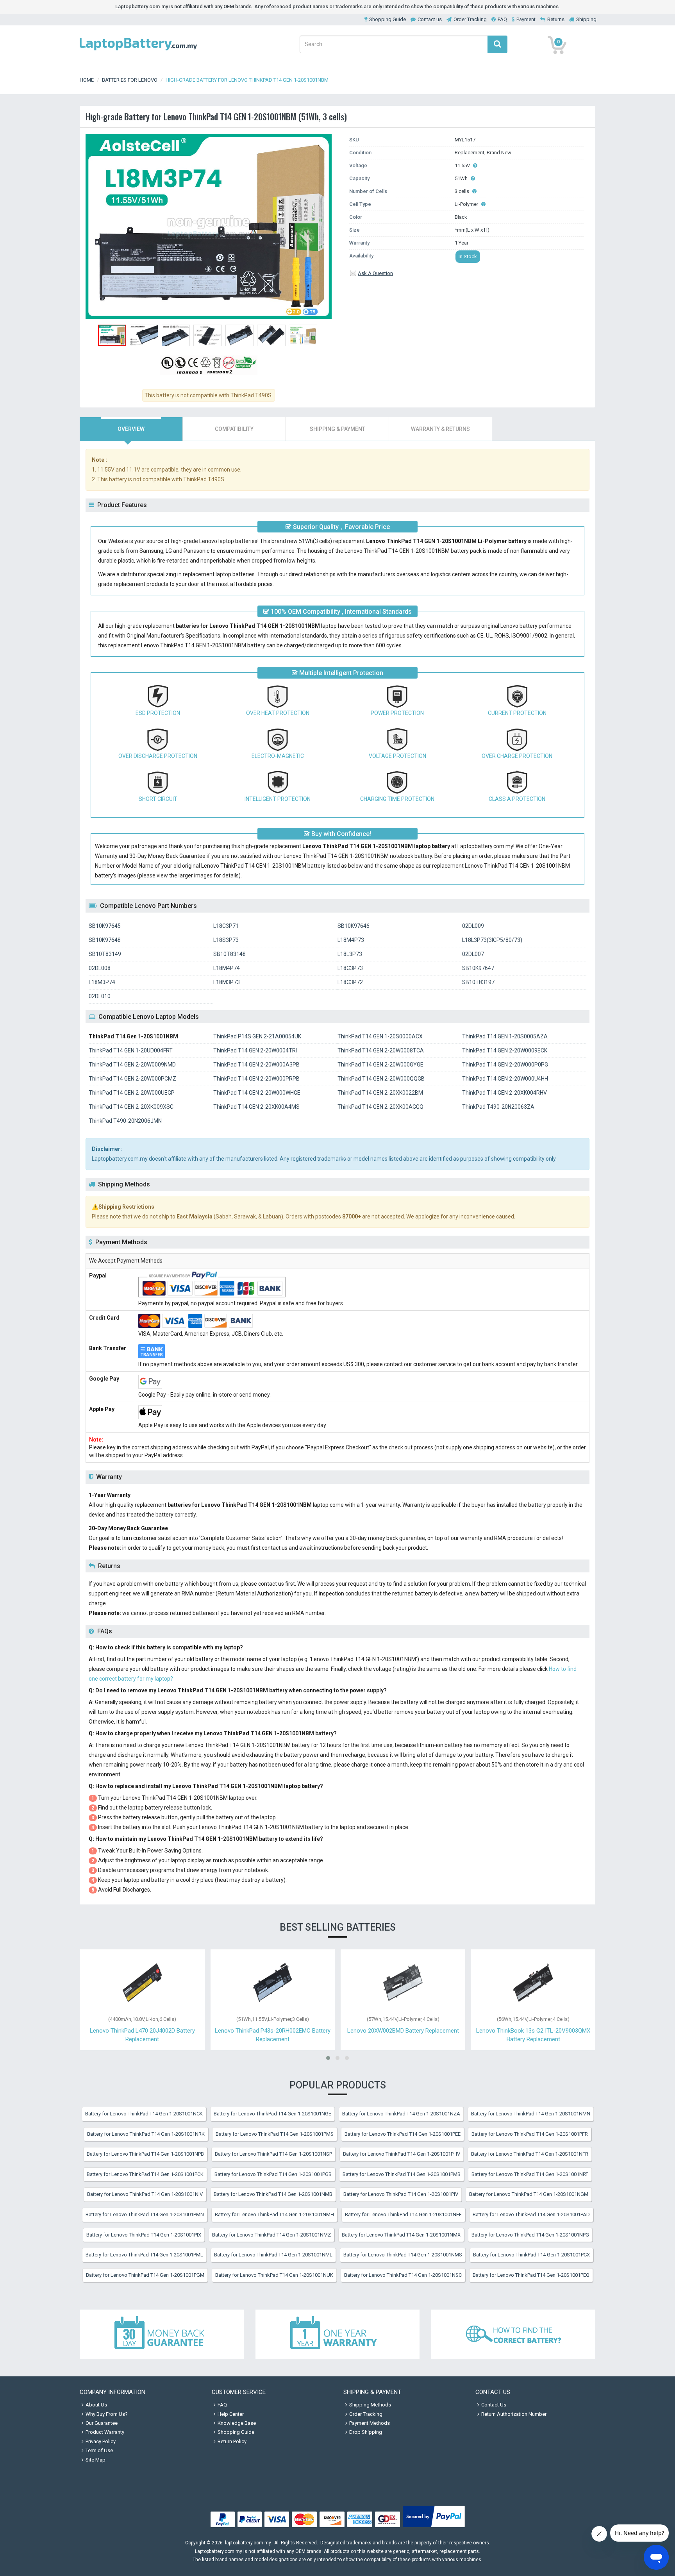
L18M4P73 (351, 940)
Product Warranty (105, 2432)
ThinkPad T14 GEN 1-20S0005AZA (505, 1036)
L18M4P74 (227, 968)
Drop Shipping (366, 2432)
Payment (526, 19)
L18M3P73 (227, 982)
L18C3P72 (350, 982)
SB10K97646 (354, 926)
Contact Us (494, 2405)
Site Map (96, 2460)
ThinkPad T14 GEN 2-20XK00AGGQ (380, 1107)
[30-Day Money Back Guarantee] (162, 2334)
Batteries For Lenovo (130, 80)
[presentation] (131, 429)
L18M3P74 (102, 982)
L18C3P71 (226, 926)
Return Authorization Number (514, 2414)
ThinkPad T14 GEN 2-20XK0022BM (380, 1093)
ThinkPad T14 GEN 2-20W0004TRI (255, 1050)
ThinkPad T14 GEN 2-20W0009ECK (505, 1050)
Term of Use (99, 2450)
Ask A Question (375, 273)
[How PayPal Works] (434, 2527)
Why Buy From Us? (107, 2414)
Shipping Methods (370, 2405)
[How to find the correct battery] (513, 2334)
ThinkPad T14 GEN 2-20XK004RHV (504, 1093)
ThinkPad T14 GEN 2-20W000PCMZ (132, 1079)
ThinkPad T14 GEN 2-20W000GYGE (380, 1065)
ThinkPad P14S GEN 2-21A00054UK (257, 1036)
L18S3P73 (226, 940)
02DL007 (473, 954)
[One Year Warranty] (337, 2334)
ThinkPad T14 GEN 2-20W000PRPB (256, 1079)
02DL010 (100, 996)
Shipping (586, 19)
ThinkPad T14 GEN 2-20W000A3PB (256, 1065)
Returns (556, 19)
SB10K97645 (105, 926)
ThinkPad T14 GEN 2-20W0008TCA (381, 1050)
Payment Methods (370, 2423)
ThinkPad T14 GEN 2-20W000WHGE (257, 1093)
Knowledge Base (237, 2423)
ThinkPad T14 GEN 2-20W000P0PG (505, 1065)
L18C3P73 (350, 968)
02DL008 (100, 968)
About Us (96, 2405)
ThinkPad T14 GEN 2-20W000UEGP (132, 1093)
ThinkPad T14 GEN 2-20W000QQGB (381, 1079)
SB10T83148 (229, 954)
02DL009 (473, 926)
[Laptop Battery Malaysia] (138, 51)
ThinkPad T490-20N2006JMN (125, 1121)
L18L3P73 (350, 954)
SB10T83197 (478, 982)
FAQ (502, 19)
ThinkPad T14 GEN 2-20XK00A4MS (256, 1107)
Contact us (430, 19)
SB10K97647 (478, 968)
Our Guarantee (102, 2423)
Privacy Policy (101, 2441)
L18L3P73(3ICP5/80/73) (492, 940)
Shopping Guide (387, 19)
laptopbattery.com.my (248, 2543)
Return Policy (232, 2441)
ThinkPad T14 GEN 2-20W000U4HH (505, 1079)
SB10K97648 (105, 940)
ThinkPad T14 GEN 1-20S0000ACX (380, 1036)
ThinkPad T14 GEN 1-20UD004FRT (131, 1050)
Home (87, 80)
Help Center (231, 2414)
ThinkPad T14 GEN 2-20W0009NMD (132, 1065)
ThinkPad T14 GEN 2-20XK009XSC (131, 1107)
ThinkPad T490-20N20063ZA (498, 1107)
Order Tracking (470, 19)
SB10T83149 (105, 954)
